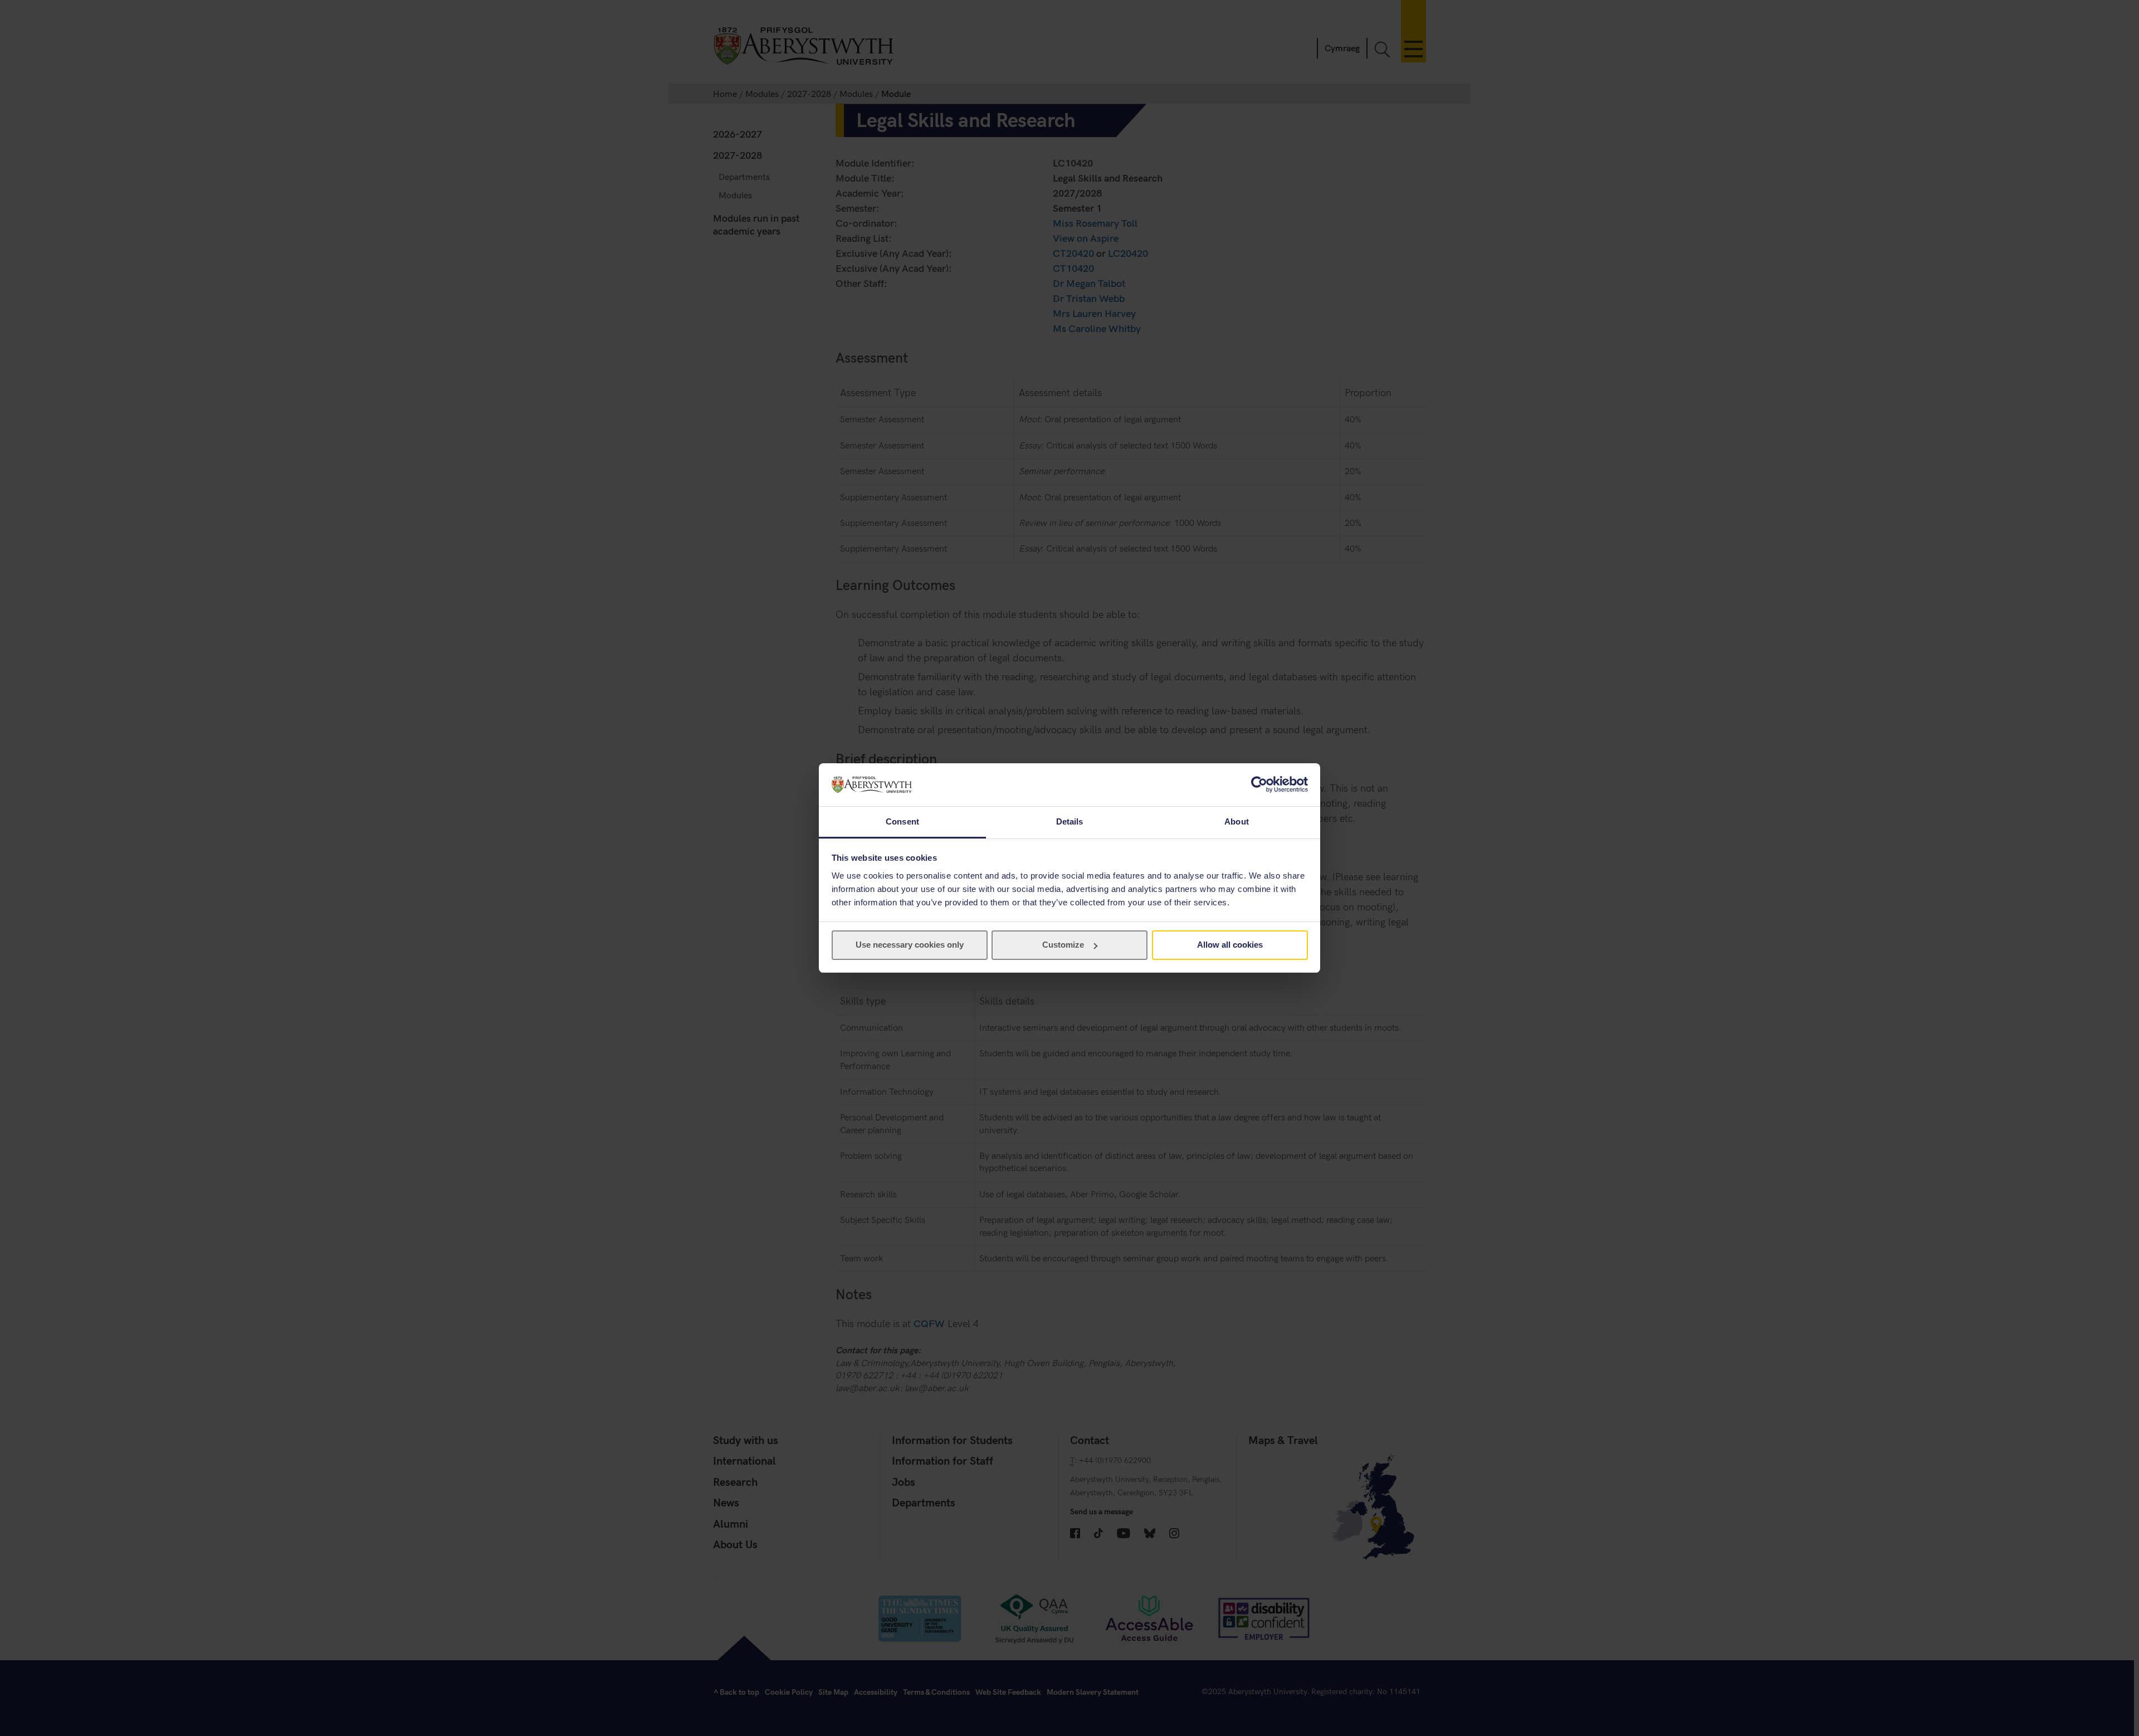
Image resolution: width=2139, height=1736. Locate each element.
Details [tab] (1070, 821)
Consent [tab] (902, 821)
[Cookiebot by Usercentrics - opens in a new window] (1259, 784)
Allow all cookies (1230, 945)
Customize (1063, 945)
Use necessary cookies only (910, 945)
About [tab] (1237, 821)
